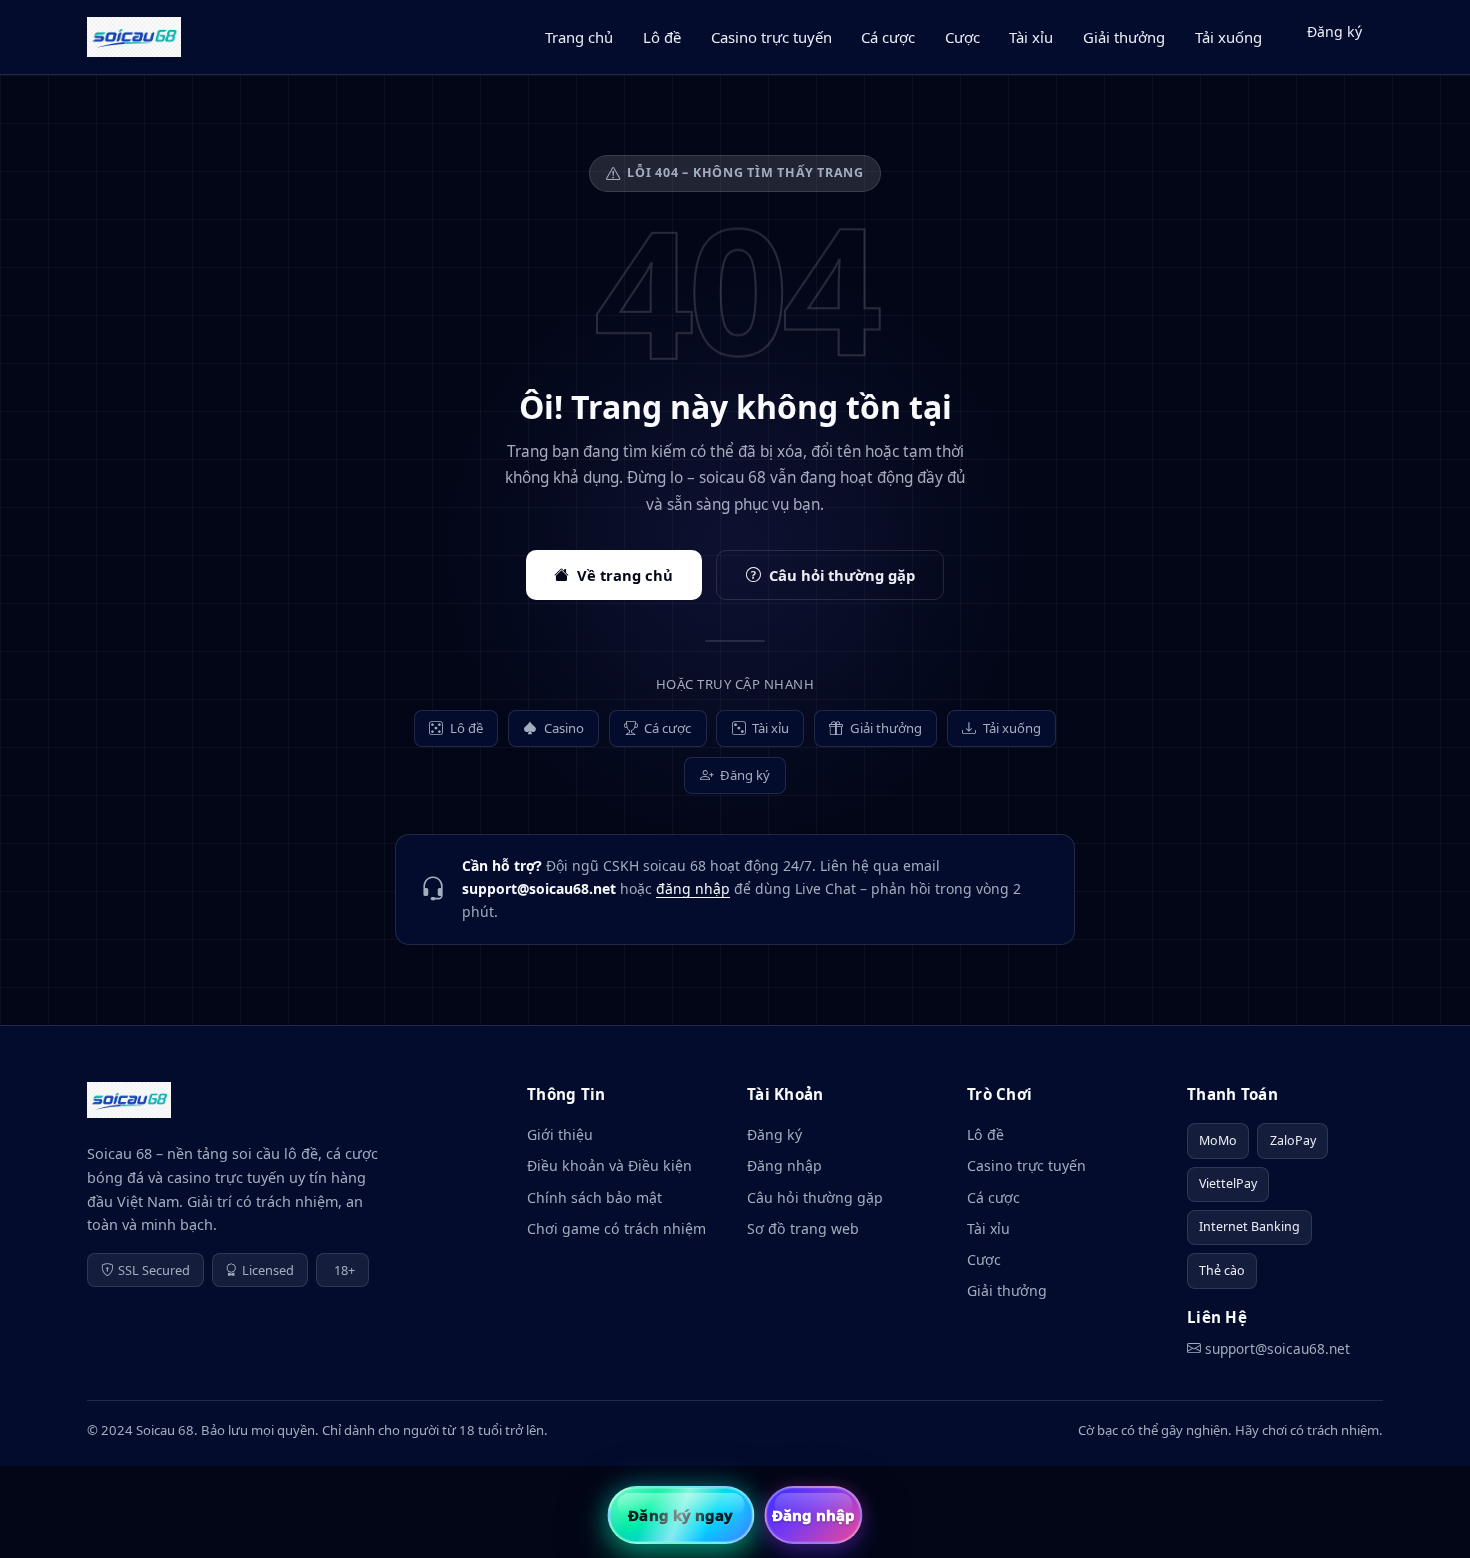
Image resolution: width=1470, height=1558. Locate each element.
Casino (564, 728)
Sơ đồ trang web (803, 1228)
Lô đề (662, 37)
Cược (962, 37)
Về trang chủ (625, 575)
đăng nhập (693, 888)
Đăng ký (1334, 31)
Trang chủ (579, 37)
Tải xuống (1228, 37)
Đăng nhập (784, 1165)
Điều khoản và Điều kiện (609, 1165)
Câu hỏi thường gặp (842, 575)
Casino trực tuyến (771, 37)
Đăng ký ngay (680, 1515)
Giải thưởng (1124, 37)
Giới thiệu (560, 1134)
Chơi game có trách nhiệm (616, 1228)
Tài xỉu (1031, 37)
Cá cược (888, 37)
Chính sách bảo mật (594, 1197)
